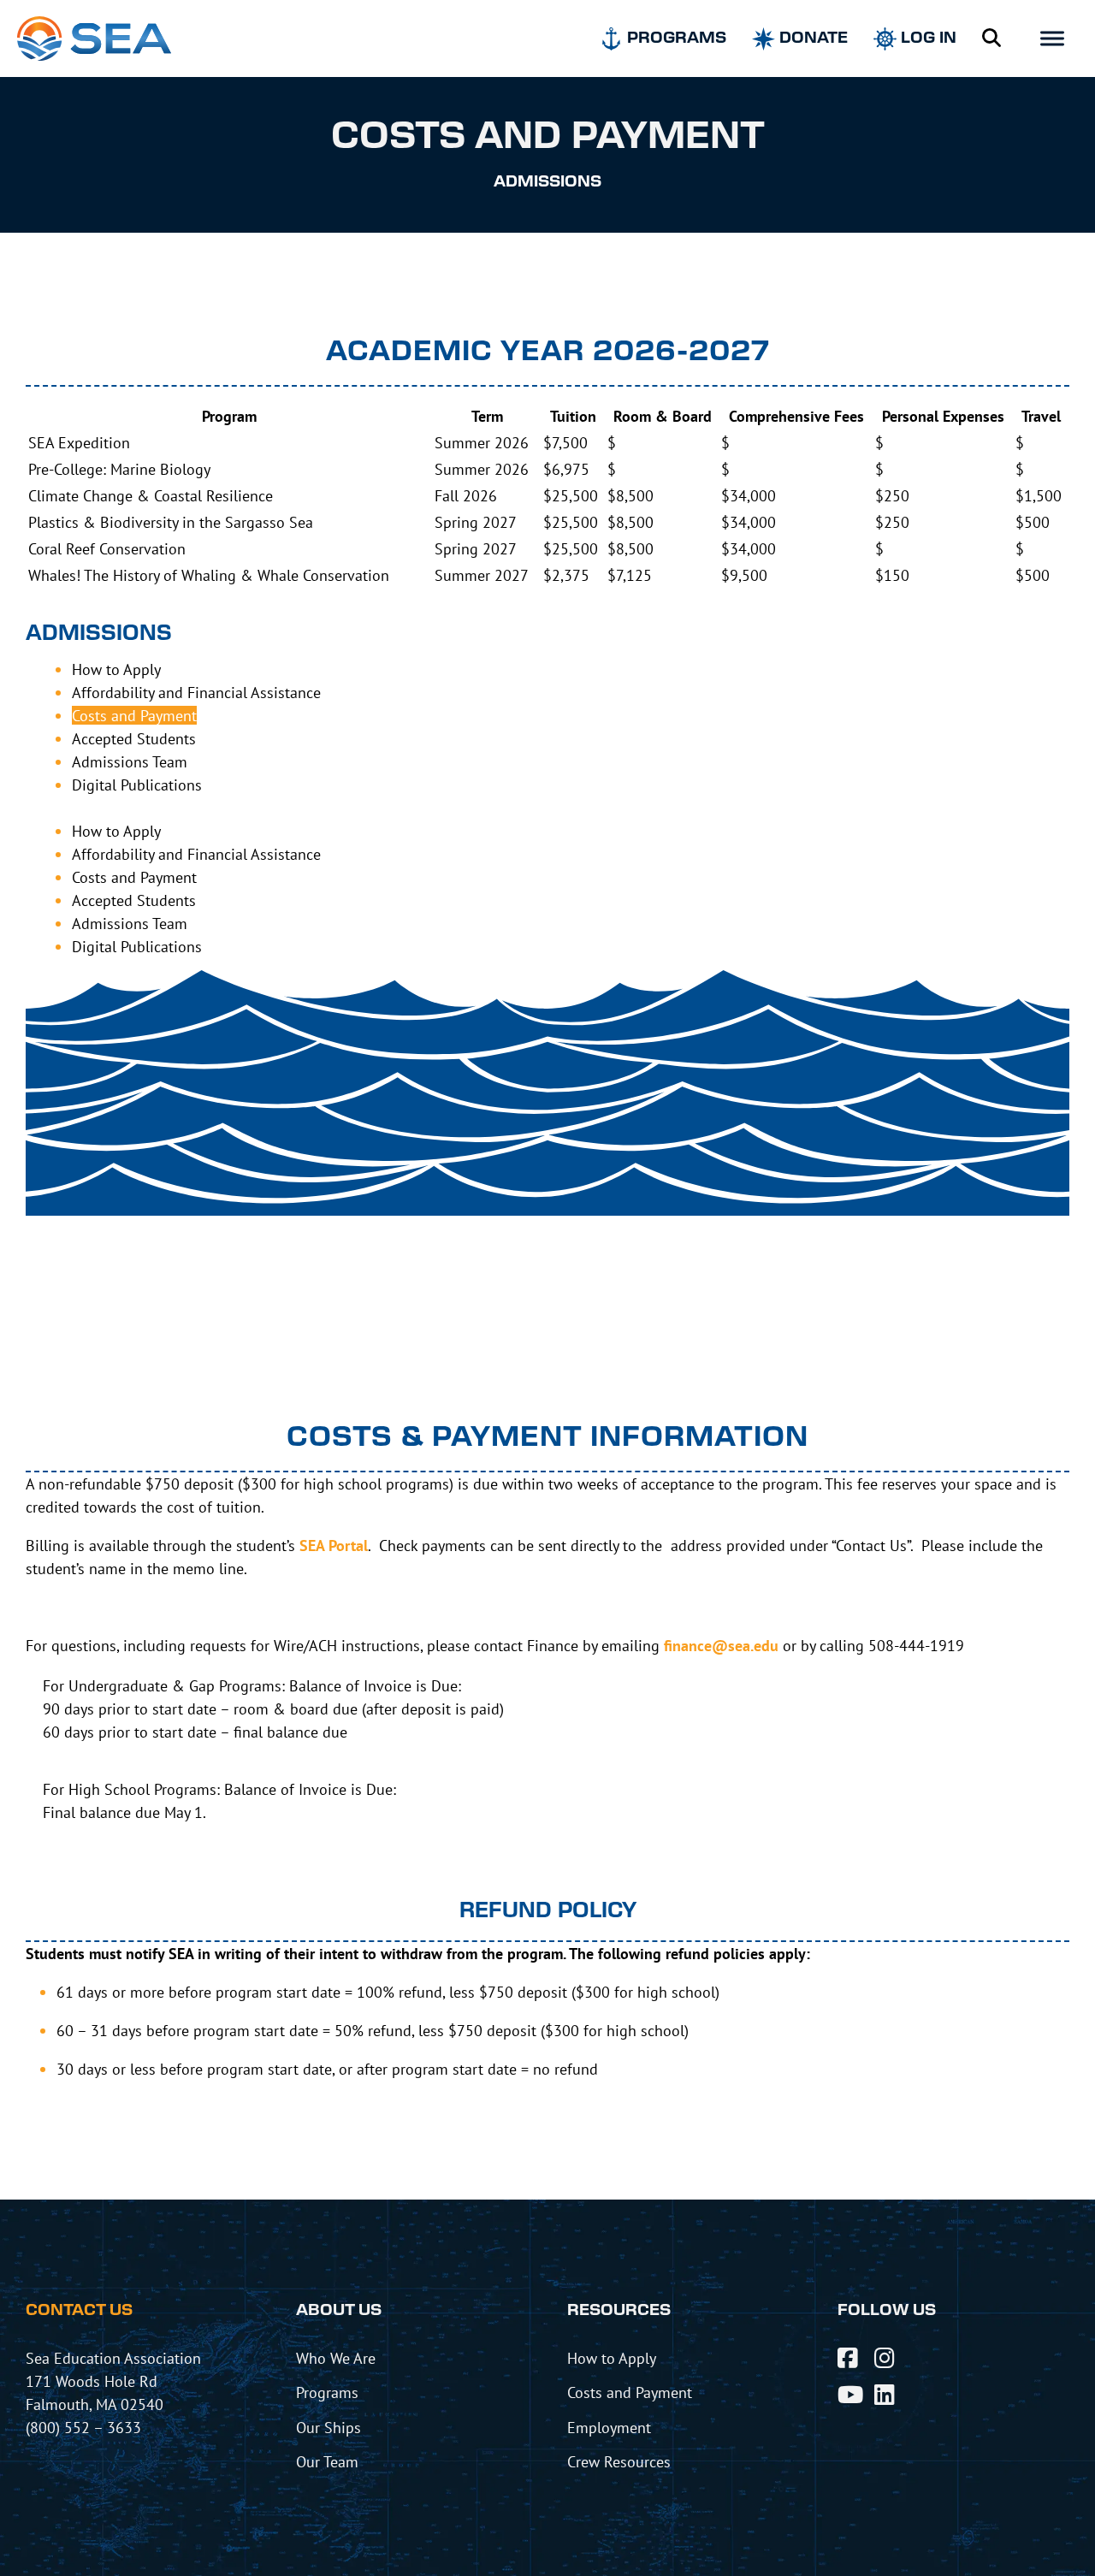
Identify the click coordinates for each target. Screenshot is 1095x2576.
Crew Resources (619, 2461)
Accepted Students (134, 738)
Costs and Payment (134, 715)
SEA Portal (334, 1546)
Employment (609, 2427)
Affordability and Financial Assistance (196, 692)
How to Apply (116, 669)
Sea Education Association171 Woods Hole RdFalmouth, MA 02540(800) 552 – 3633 (113, 2392)
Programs (327, 2392)
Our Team (327, 2461)
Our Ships (328, 2427)
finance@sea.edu (721, 1646)
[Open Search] (991, 38)
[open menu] (1052, 38)
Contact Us (79, 2311)
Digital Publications (137, 785)
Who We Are (336, 2358)
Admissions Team (130, 761)
